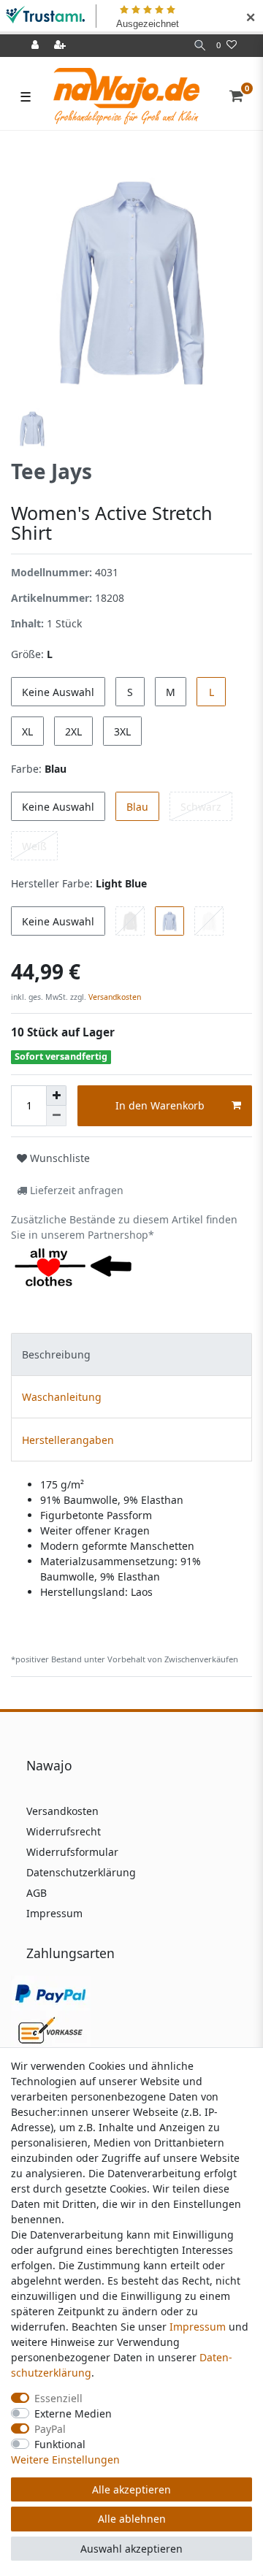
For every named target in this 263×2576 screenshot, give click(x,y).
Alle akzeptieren (131, 2489)
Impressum (54, 1913)
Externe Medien (73, 2413)
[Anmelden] (37, 46)
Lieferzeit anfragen (75, 1190)
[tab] (131, 1354)
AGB (37, 1893)
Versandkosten (114, 997)
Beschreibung (56, 1354)
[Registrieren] (61, 46)
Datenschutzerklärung (81, 1872)
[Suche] (200, 46)
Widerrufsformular (72, 1852)
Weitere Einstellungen (65, 2460)
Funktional (60, 2444)
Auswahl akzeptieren (131, 2549)
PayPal (50, 2429)
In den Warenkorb (160, 1105)
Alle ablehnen (132, 2519)
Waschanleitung (62, 1397)
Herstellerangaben (68, 1440)
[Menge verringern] (56, 1116)
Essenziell (58, 2398)
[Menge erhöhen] (56, 1096)
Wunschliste (58, 1158)
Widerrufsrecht (64, 1831)
